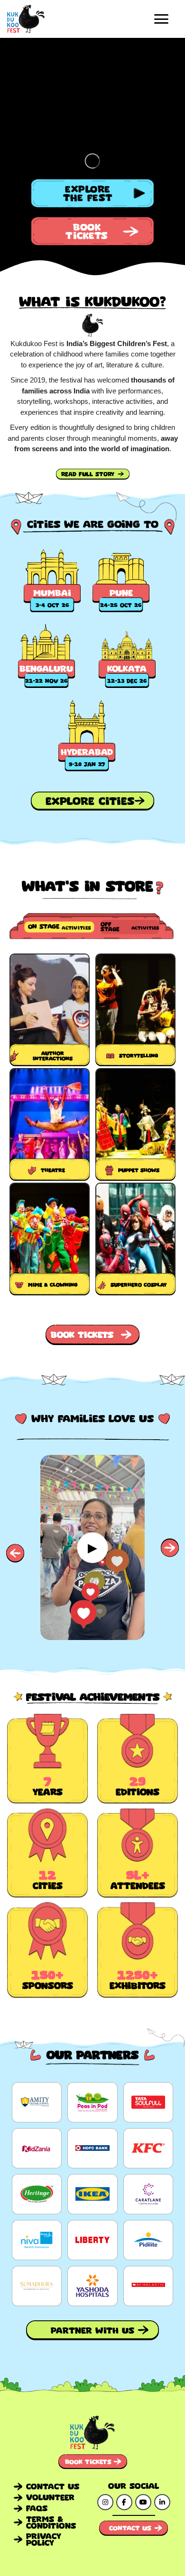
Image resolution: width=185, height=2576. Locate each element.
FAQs (37, 2508)
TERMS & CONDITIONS (51, 2522)
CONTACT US (53, 2486)
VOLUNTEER (50, 2497)
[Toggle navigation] (161, 19)
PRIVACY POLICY (44, 2539)
